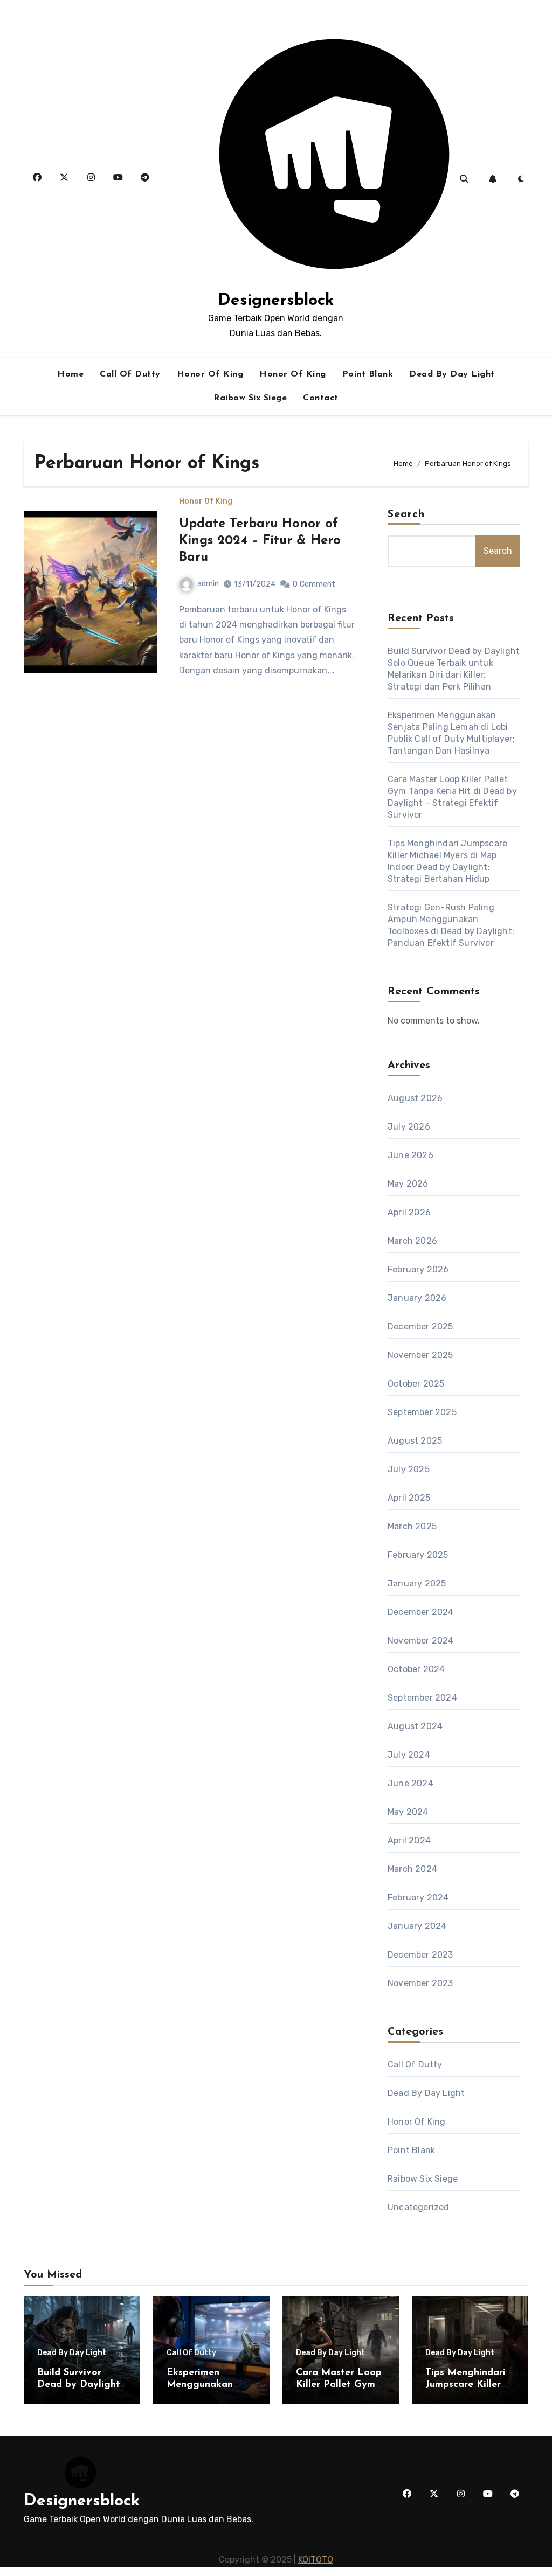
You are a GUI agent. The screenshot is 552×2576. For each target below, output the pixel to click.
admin (208, 584)
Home (70, 374)
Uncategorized (419, 2207)
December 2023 (420, 1955)
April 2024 (409, 1840)
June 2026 (410, 1155)
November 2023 (420, 1983)
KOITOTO (316, 2560)
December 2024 (421, 1612)
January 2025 (417, 1583)
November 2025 (420, 1355)
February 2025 (418, 1555)
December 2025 (420, 1327)
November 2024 (421, 1641)
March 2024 (412, 1869)
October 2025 (416, 1384)
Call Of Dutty (130, 374)
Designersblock (276, 301)
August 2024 (415, 1726)
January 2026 (417, 1298)
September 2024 (422, 1698)
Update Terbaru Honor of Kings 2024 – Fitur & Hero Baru (260, 541)
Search (406, 514)
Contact (321, 398)
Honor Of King (210, 374)
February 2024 (418, 1898)
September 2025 (422, 1412)
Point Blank (368, 374)
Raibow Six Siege (250, 398)
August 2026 (415, 1098)
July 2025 (409, 1469)
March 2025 (412, 1526)
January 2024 (417, 1926)
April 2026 (409, 1212)
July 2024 (409, 1755)
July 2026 (409, 1127)
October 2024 (416, 1669)
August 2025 (415, 1441)
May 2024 (408, 1812)
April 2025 (409, 1498)
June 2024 (410, 1783)
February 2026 (418, 1269)
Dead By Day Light (452, 374)
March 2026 (412, 1241)
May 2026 (408, 1184)
